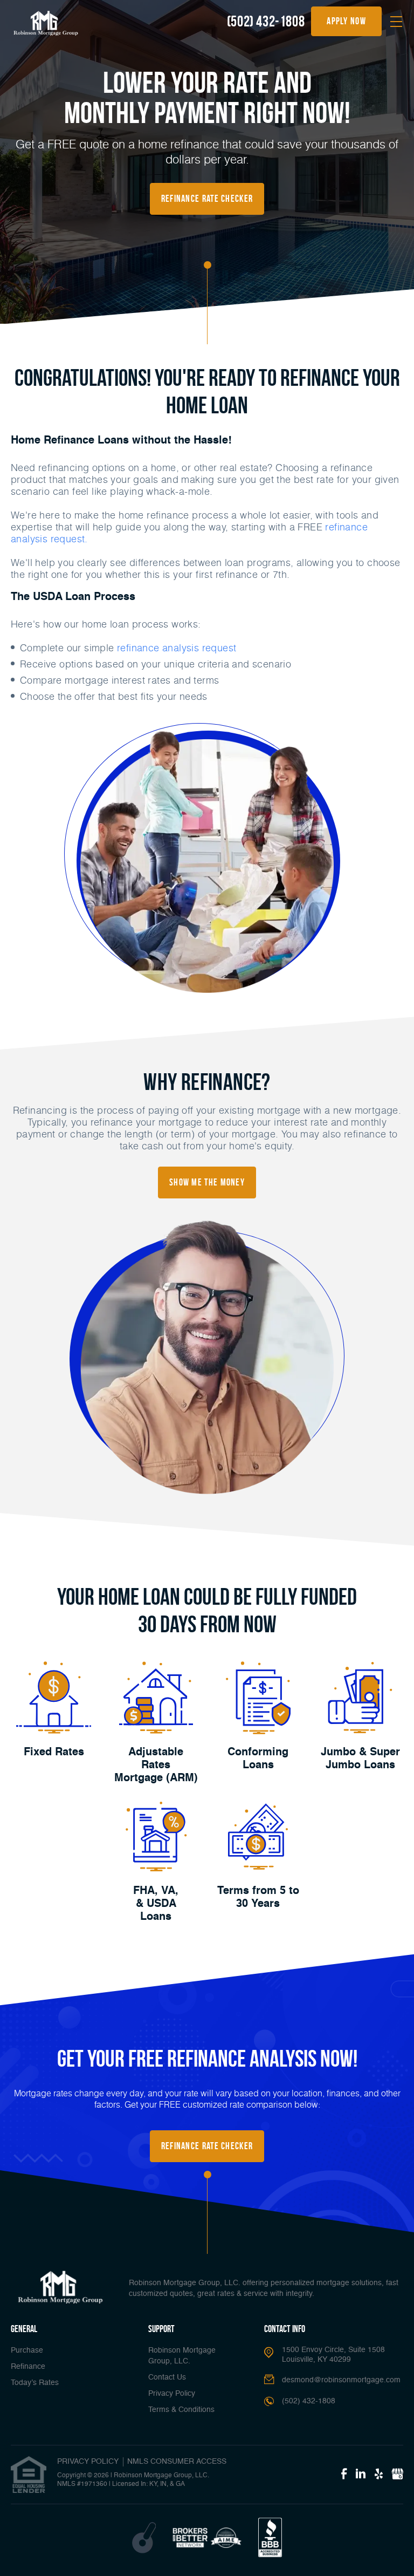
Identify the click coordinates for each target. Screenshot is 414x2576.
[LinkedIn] (361, 2475)
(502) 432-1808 (266, 21)
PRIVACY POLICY (88, 2462)
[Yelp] (379, 2475)
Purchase (27, 2350)
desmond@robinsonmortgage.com (341, 2380)
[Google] (397, 2475)
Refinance (28, 2367)
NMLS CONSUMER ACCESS (177, 2462)
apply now (346, 21)
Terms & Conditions (181, 2410)
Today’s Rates (35, 2383)
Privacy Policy (172, 2394)
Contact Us (167, 2377)
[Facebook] (344, 2475)
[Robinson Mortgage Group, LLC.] (46, 23)
